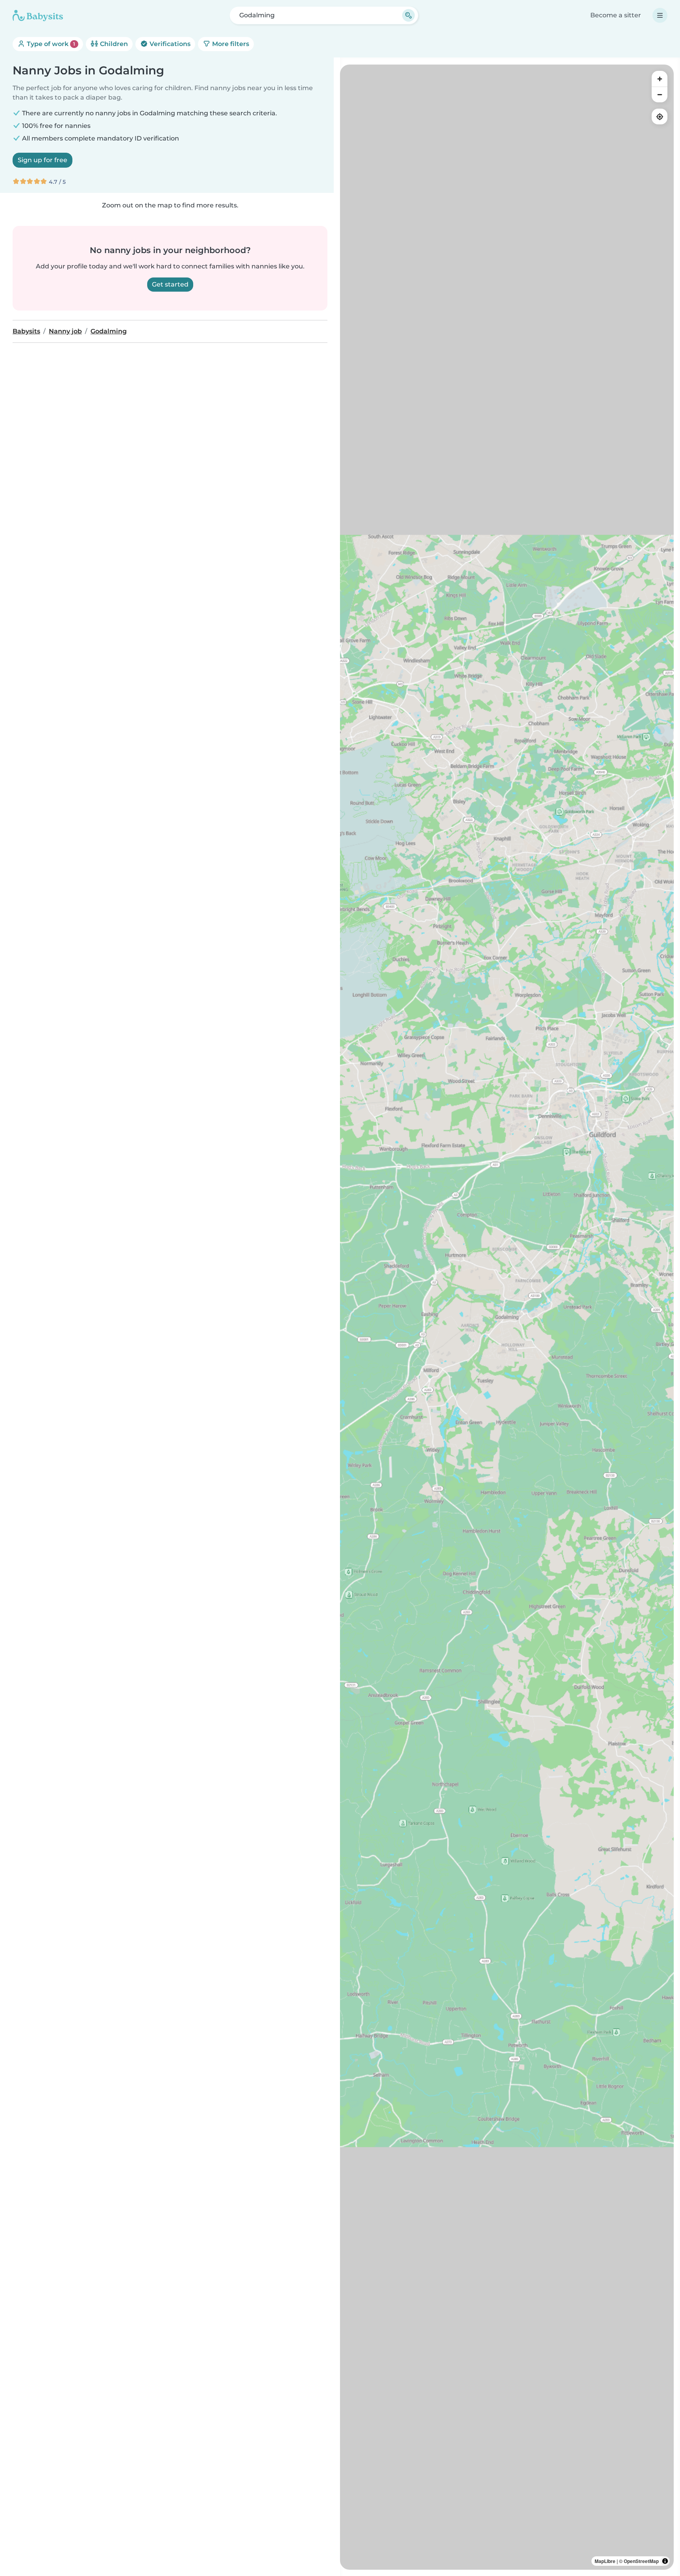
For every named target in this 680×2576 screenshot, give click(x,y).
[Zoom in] (660, 79)
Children (113, 44)
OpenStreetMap (641, 2561)
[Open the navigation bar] (660, 15)
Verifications (169, 44)
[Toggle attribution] (665, 2561)
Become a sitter (616, 15)
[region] (507, 1317)
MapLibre (605, 2561)
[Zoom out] (660, 94)
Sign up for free (42, 160)
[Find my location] (660, 117)
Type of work (50, 44)
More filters (230, 44)
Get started (170, 284)
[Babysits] (38, 15)
